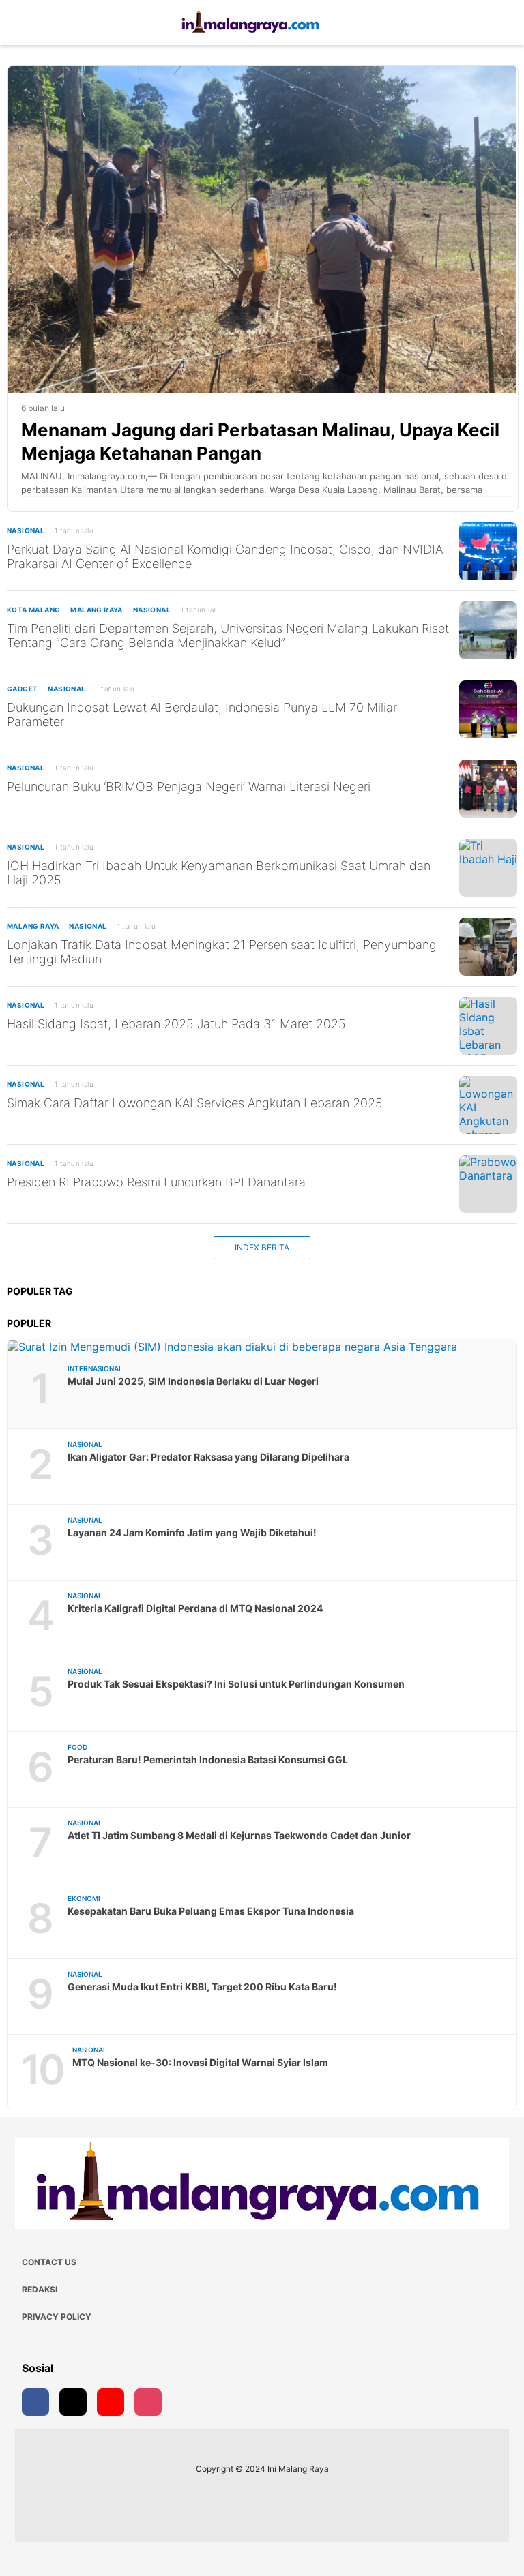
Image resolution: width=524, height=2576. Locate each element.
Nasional (26, 530)
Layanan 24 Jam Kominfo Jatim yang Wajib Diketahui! (192, 1532)
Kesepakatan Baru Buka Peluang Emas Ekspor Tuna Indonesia (211, 1911)
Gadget (22, 689)
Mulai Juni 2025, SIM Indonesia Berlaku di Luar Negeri (193, 1381)
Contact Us (49, 2262)
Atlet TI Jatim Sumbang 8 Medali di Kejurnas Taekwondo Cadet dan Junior (239, 1835)
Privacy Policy (57, 2317)
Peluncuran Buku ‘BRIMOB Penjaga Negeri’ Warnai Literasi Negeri (189, 787)
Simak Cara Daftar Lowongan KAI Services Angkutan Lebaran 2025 (195, 1103)
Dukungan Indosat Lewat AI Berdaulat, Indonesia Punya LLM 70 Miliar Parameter (202, 715)
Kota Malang (33, 610)
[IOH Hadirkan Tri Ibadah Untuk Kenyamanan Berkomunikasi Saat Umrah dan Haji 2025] (488, 868)
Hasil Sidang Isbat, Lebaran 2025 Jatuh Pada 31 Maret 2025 (176, 1024)
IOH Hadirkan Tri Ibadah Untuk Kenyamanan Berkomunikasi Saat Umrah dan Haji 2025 (219, 873)
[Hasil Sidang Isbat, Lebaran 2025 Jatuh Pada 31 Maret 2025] (488, 1026)
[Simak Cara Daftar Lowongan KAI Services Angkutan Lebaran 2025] (488, 1105)
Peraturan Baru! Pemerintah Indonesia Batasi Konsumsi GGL (208, 1759)
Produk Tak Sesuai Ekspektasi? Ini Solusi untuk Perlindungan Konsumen (236, 1684)
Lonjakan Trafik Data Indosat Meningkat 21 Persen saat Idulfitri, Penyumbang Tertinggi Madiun (222, 952)
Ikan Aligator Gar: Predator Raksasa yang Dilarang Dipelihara (208, 1457)
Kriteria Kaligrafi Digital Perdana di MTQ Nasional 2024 (195, 1608)
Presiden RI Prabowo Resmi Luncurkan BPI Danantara (156, 1182)
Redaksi (40, 2289)
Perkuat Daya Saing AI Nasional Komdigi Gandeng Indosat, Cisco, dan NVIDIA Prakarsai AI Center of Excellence (225, 556)
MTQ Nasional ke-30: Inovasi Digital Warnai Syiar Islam (200, 2062)
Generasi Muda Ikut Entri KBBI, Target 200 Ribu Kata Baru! (202, 1987)
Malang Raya (96, 610)
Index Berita (262, 1247)
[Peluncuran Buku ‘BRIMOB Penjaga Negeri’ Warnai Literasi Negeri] (488, 789)
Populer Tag (40, 1291)
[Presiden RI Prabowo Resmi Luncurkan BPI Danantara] (488, 1184)
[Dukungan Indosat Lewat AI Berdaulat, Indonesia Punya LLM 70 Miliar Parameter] (488, 709)
